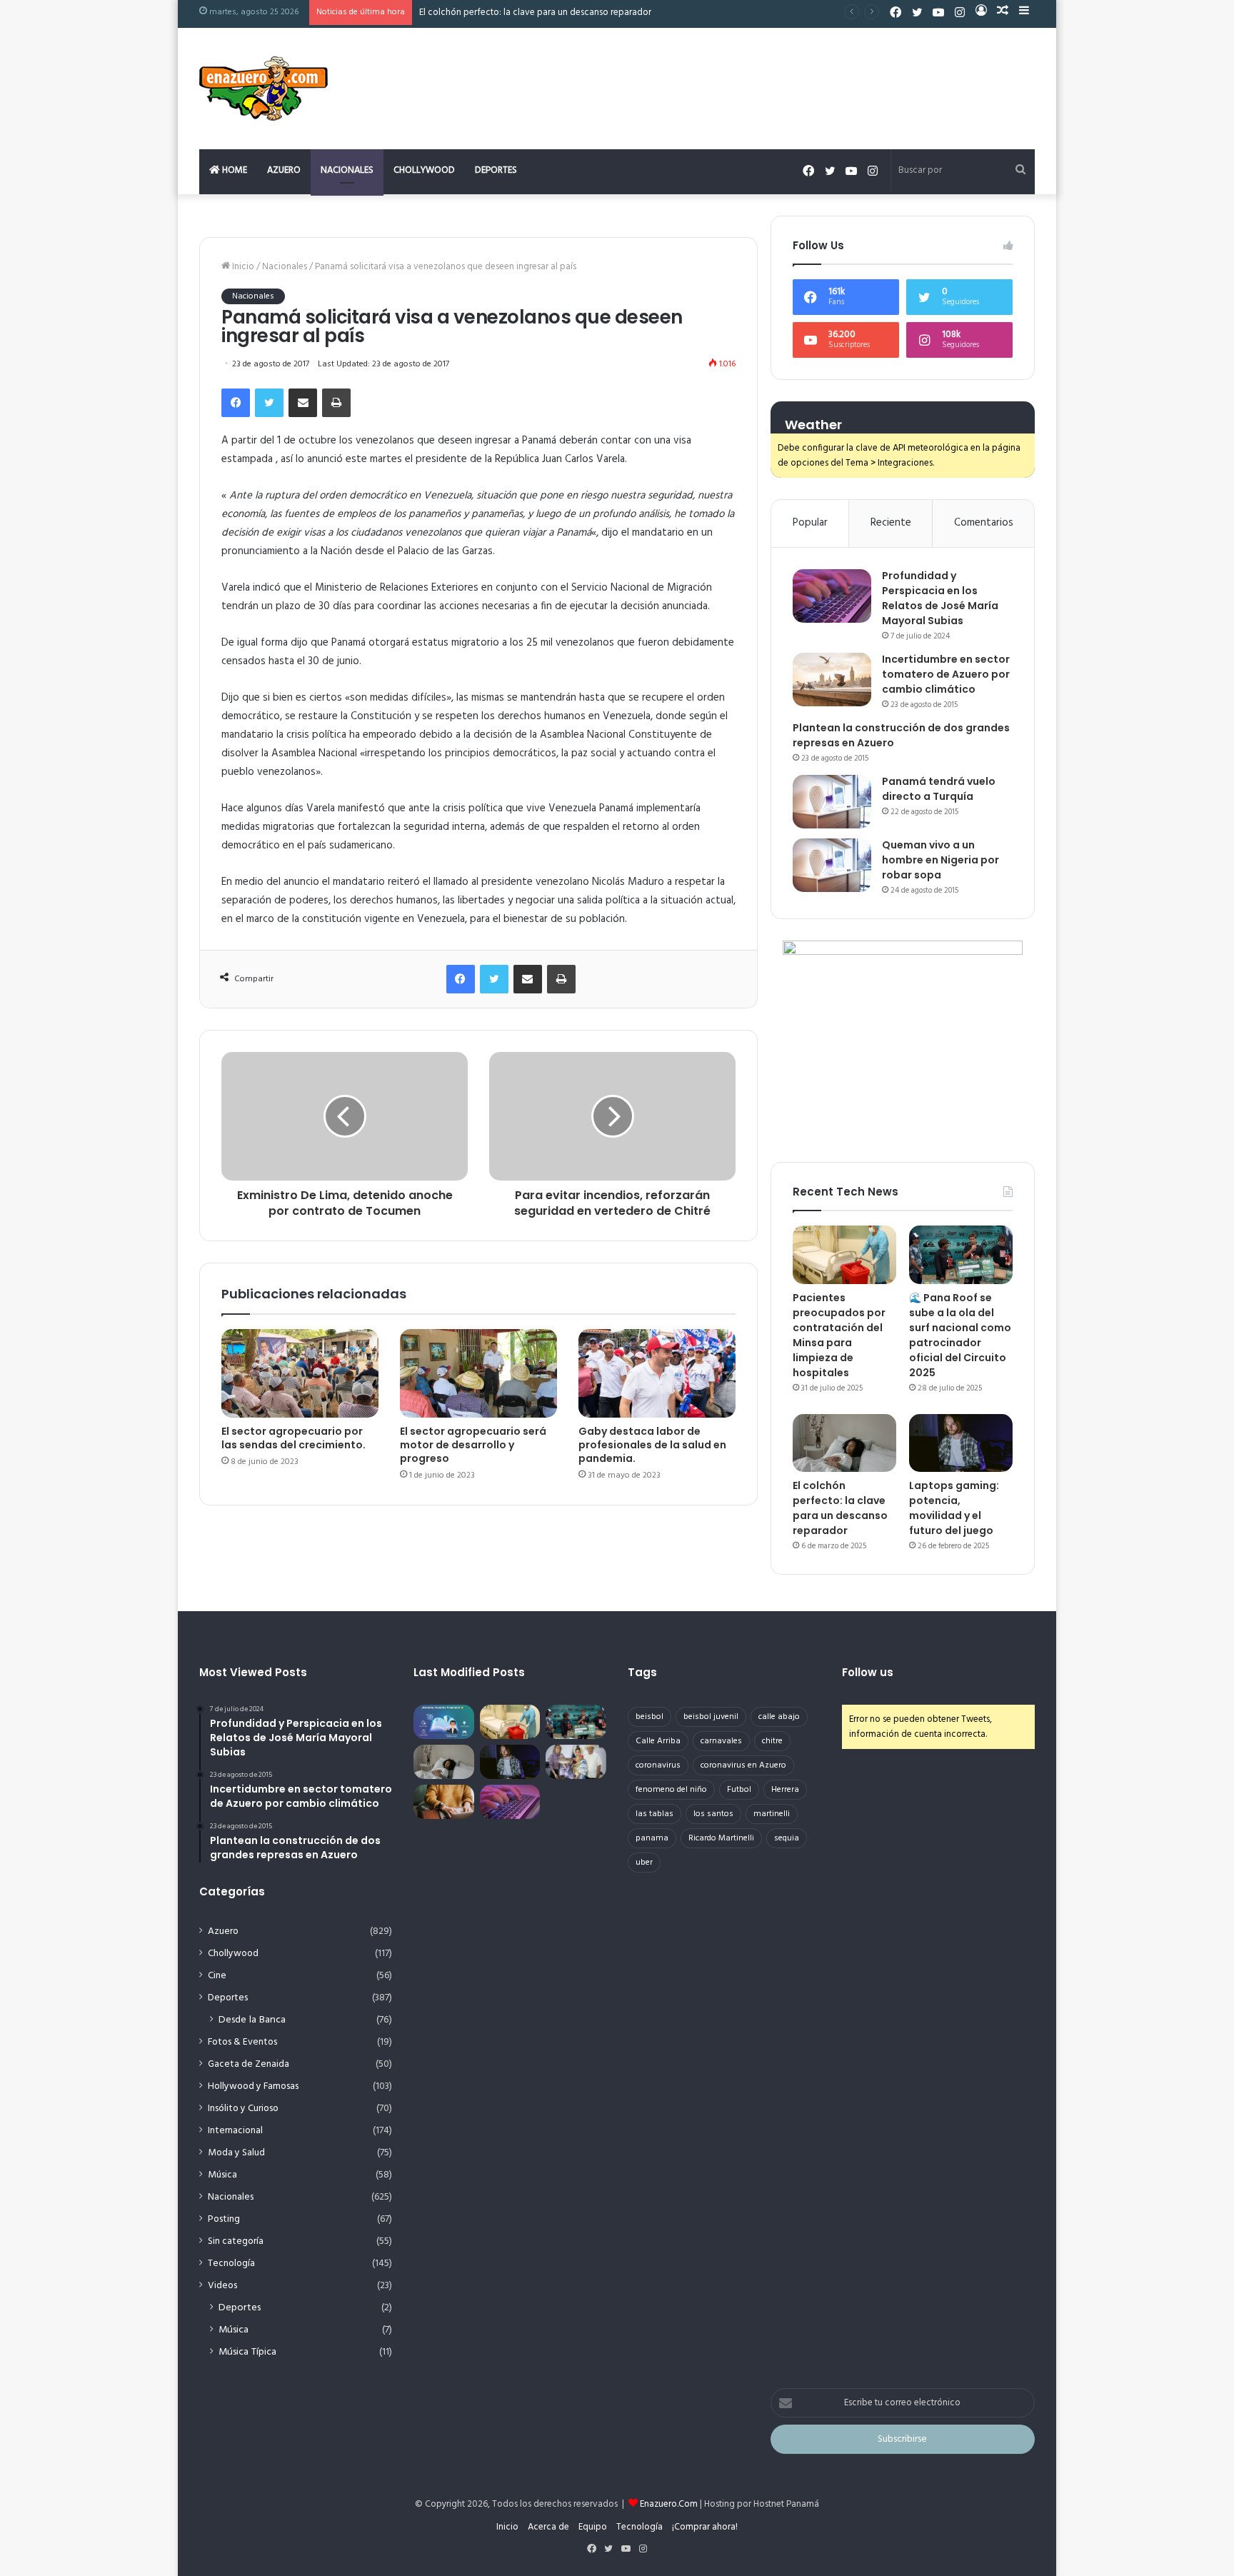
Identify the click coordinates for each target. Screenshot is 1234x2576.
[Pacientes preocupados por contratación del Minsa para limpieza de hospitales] (844, 1255)
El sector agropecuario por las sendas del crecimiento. (294, 1438)
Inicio (242, 267)
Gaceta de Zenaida (249, 2064)
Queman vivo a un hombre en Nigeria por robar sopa (940, 860)
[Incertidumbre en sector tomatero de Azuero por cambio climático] (832, 680)
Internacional (235, 2131)
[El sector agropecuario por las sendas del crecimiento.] (300, 1373)
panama (652, 1838)
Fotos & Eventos (242, 2042)
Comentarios (984, 523)
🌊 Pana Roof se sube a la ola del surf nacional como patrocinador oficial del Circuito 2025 (960, 1335)
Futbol (739, 1790)
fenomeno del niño (671, 1790)
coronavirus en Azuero (743, 1765)
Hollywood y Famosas (253, 2086)
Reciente (891, 523)
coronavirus (658, 1765)
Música (222, 2175)
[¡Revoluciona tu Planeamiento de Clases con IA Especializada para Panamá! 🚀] (444, 1722)
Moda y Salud (236, 2153)
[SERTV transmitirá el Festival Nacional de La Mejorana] (576, 1762)
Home (234, 170)
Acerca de (548, 2527)
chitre (772, 1741)
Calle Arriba (658, 1741)
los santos (713, 1814)
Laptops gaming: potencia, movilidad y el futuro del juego (954, 1508)
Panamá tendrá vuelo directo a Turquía (939, 789)
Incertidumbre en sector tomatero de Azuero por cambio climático (946, 674)
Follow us (868, 1672)
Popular (810, 523)
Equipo (593, 2527)
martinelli (772, 1814)
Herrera (785, 1790)
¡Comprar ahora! (705, 2527)
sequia (787, 1838)
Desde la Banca (252, 2020)
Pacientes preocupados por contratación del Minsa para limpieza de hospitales (839, 1335)
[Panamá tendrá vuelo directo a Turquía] (832, 802)
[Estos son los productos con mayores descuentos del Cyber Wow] (444, 1802)
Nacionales (347, 170)
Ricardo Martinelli (721, 1838)
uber (644, 1863)
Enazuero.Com (669, 2504)
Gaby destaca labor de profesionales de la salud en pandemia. (652, 1445)
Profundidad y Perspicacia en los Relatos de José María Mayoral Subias (940, 598)
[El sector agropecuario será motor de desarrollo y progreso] (478, 1373)
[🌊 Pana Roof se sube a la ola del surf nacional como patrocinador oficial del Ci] (961, 1255)
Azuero (284, 170)
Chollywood (424, 170)
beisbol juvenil (711, 1717)
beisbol (649, 1717)
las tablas (654, 1814)
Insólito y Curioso (243, 2109)
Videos (222, 2286)
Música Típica (247, 2352)
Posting (224, 2219)
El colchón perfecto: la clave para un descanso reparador (840, 1508)
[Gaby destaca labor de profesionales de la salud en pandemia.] (657, 1373)
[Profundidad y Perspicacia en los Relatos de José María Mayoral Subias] (832, 596)
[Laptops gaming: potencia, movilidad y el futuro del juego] (961, 1443)
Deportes (496, 170)
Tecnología (231, 2264)
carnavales (721, 1741)
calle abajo (779, 1717)
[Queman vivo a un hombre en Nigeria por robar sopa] (832, 865)
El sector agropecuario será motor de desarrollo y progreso (473, 1445)
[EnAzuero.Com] (264, 89)
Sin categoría (236, 2241)
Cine (217, 1976)
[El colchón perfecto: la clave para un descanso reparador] (844, 1443)
